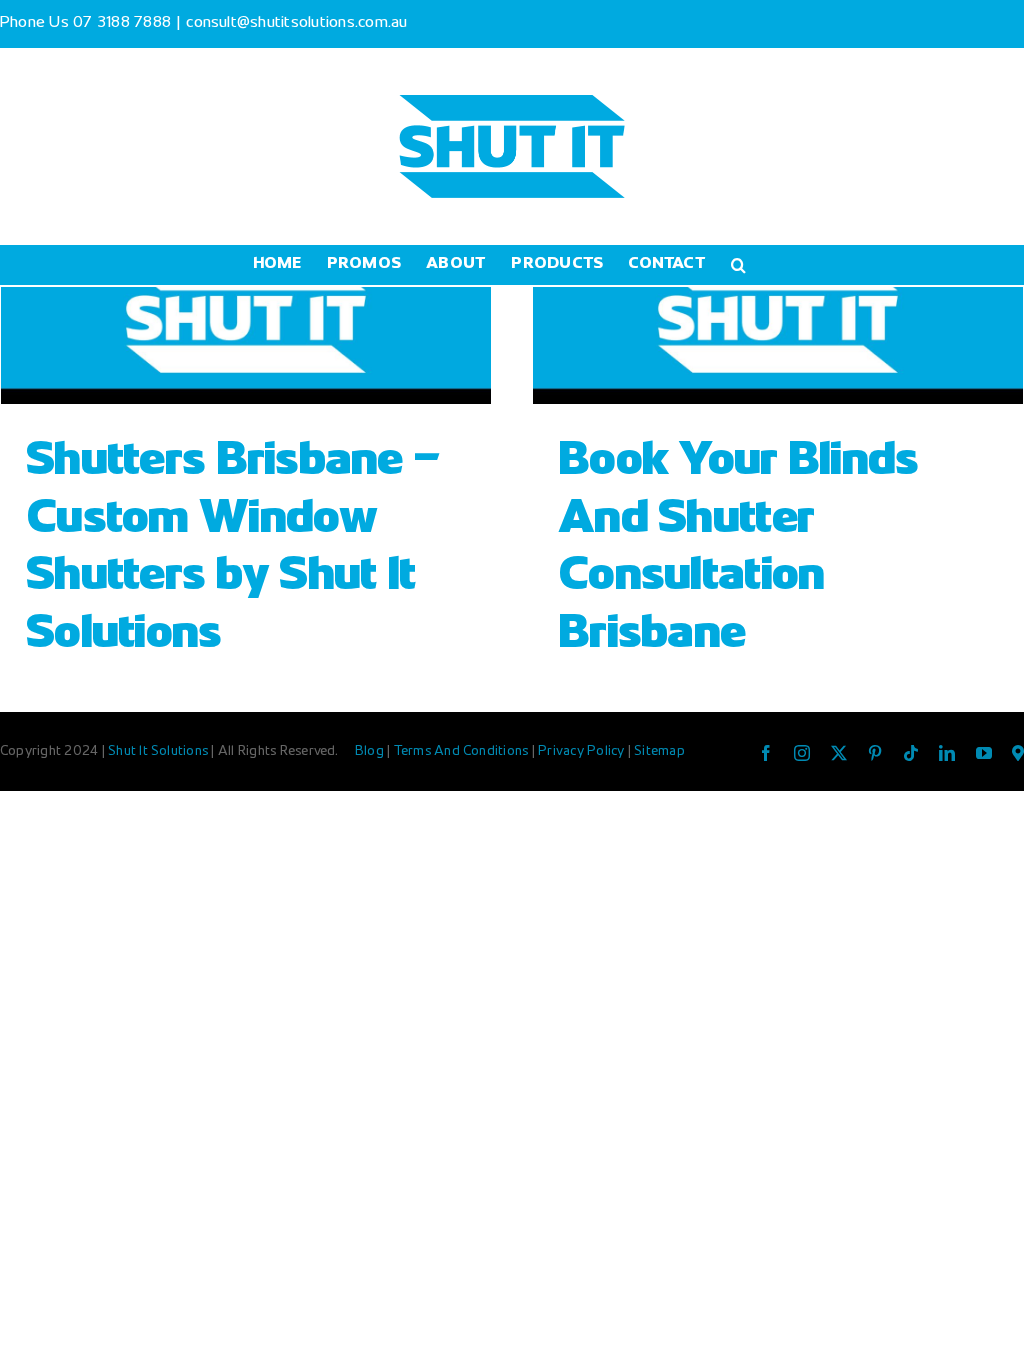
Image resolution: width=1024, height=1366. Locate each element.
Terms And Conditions (463, 752)
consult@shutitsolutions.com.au (296, 23)
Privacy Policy (583, 752)
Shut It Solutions (158, 752)
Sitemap (659, 752)
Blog (371, 752)
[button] (738, 265)
